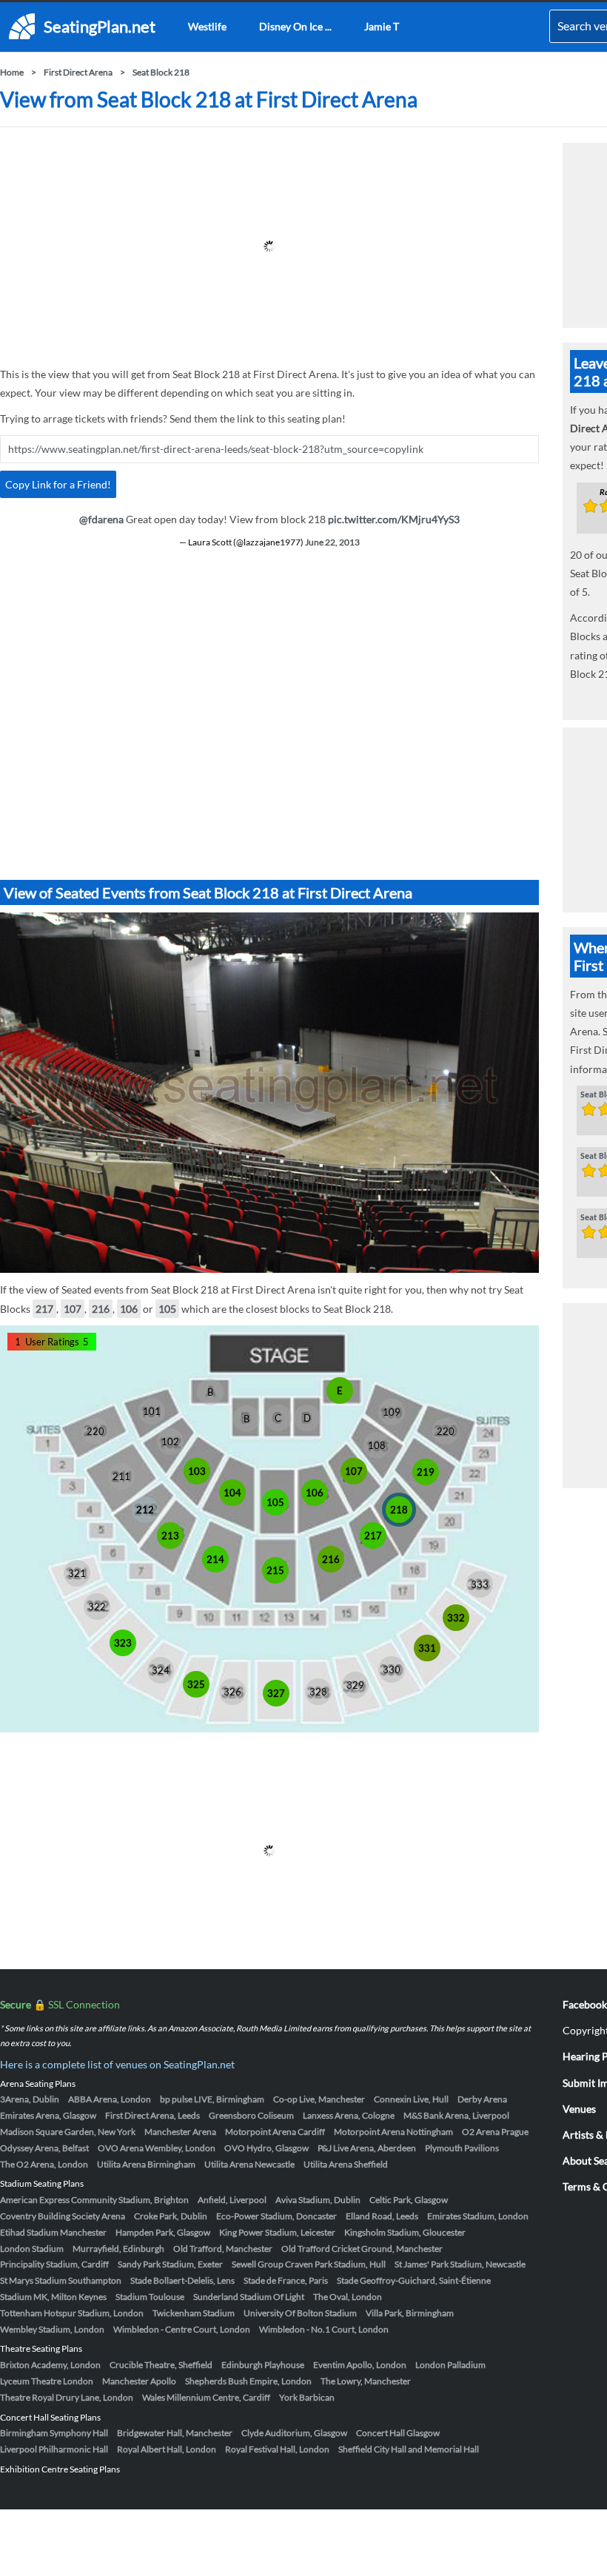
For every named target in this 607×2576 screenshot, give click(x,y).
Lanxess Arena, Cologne (349, 2115)
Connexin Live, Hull (411, 2099)
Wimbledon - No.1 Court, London (324, 2329)
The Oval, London (348, 2297)
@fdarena (101, 519)
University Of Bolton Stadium (300, 2313)
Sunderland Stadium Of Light (249, 2297)
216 (101, 1309)
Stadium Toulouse (150, 2297)
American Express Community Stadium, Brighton (94, 2200)
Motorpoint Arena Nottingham (393, 2132)
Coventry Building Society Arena (63, 2216)
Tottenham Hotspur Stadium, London (72, 2313)
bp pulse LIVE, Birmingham (212, 2099)
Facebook (585, 2004)
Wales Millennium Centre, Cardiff (206, 2397)
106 (129, 1309)
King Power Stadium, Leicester (277, 2232)
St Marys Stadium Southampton (61, 2280)
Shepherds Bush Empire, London (248, 2381)
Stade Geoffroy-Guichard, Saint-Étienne (414, 2280)
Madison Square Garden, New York (68, 2132)
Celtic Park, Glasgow (409, 2200)
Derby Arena (482, 2099)
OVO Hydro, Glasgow (266, 2148)
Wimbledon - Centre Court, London (182, 2329)
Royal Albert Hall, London (167, 2449)
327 (276, 1693)
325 (196, 1684)
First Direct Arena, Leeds (152, 2115)
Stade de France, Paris (286, 2280)
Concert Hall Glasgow (398, 2433)
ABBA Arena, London (110, 2099)
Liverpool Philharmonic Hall (54, 2449)
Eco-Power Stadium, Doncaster (276, 2216)
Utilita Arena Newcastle (249, 2164)
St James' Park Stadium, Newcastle (460, 2264)
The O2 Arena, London (44, 2164)
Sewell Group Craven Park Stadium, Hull (309, 2264)
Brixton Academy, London (50, 2365)
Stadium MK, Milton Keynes (53, 2297)
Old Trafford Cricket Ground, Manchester (362, 2249)
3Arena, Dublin (30, 2099)
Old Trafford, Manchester (223, 2249)
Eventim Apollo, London (360, 2365)
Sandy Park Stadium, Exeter (170, 2264)
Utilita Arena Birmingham (146, 2164)
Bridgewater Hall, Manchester (175, 2433)
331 (427, 1648)
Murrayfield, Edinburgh (118, 2249)
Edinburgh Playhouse (263, 2365)
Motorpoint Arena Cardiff (275, 2132)
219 (426, 1472)
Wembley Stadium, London (52, 2329)
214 (215, 1559)
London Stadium (32, 2249)
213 (170, 1536)
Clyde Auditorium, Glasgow (294, 2433)
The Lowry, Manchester (366, 2381)
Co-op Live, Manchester (319, 2099)
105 (167, 1309)
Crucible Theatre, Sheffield (161, 2365)
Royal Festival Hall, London (277, 2449)
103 (197, 1471)
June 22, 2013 (332, 542)
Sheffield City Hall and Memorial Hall (409, 2449)
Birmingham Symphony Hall (54, 2433)
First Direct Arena (78, 72)
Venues (579, 2109)
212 (145, 1510)
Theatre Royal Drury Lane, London (67, 2397)
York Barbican (307, 2397)
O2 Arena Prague (495, 2132)
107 (73, 1309)
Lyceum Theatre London (47, 2381)
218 (399, 1510)
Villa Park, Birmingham (410, 2313)
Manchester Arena (180, 2132)
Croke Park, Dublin (171, 2216)
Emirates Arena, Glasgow (48, 2115)
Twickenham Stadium (194, 2313)
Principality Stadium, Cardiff (54, 2264)
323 (123, 1643)
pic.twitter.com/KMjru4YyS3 (394, 519)
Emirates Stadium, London (478, 2216)
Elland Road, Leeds (382, 2216)
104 (232, 1493)
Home (12, 72)
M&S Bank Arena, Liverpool (456, 2115)
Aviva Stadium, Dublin (318, 2200)
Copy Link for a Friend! (58, 484)
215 (275, 1570)
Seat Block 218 (161, 72)
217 (44, 1309)
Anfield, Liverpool (232, 2200)
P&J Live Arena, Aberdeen (367, 2148)
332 (456, 1618)
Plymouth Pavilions (462, 2148)
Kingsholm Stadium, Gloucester (405, 2232)
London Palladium (450, 2365)
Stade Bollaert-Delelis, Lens (182, 2280)
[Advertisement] (269, 246)
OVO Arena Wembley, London (157, 2148)
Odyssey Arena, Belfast (44, 2148)
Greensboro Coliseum (251, 2115)
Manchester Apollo (139, 2381)
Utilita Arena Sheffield (346, 2164)
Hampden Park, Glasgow (163, 2232)
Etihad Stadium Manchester (53, 2232)
